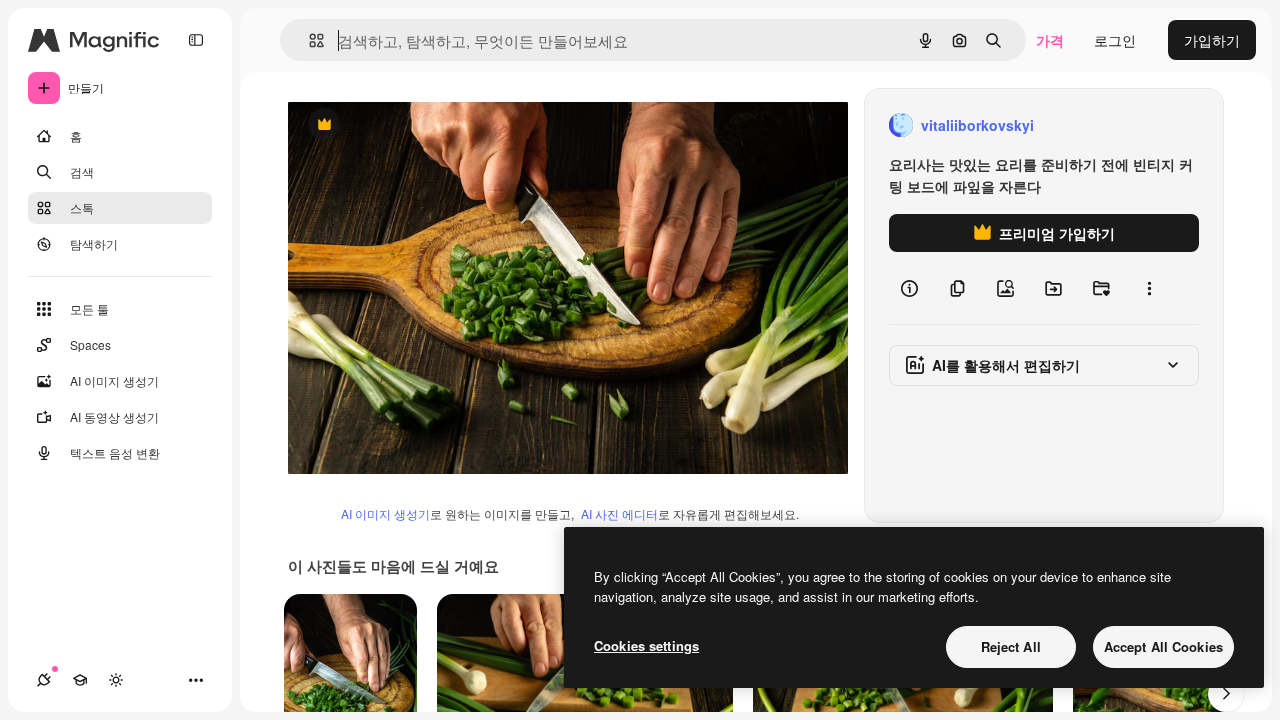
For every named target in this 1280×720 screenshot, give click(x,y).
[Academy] (80, 680)
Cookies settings (646, 645)
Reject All (1011, 646)
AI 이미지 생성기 (385, 513)
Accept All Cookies (1163, 646)
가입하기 (1212, 40)
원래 (403, 125)
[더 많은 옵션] (1149, 288)
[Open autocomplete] (308, 40)
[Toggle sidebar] (196, 40)
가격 (1050, 40)
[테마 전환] (116, 680)
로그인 (1115, 40)
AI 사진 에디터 (619, 513)
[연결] (44, 680)
